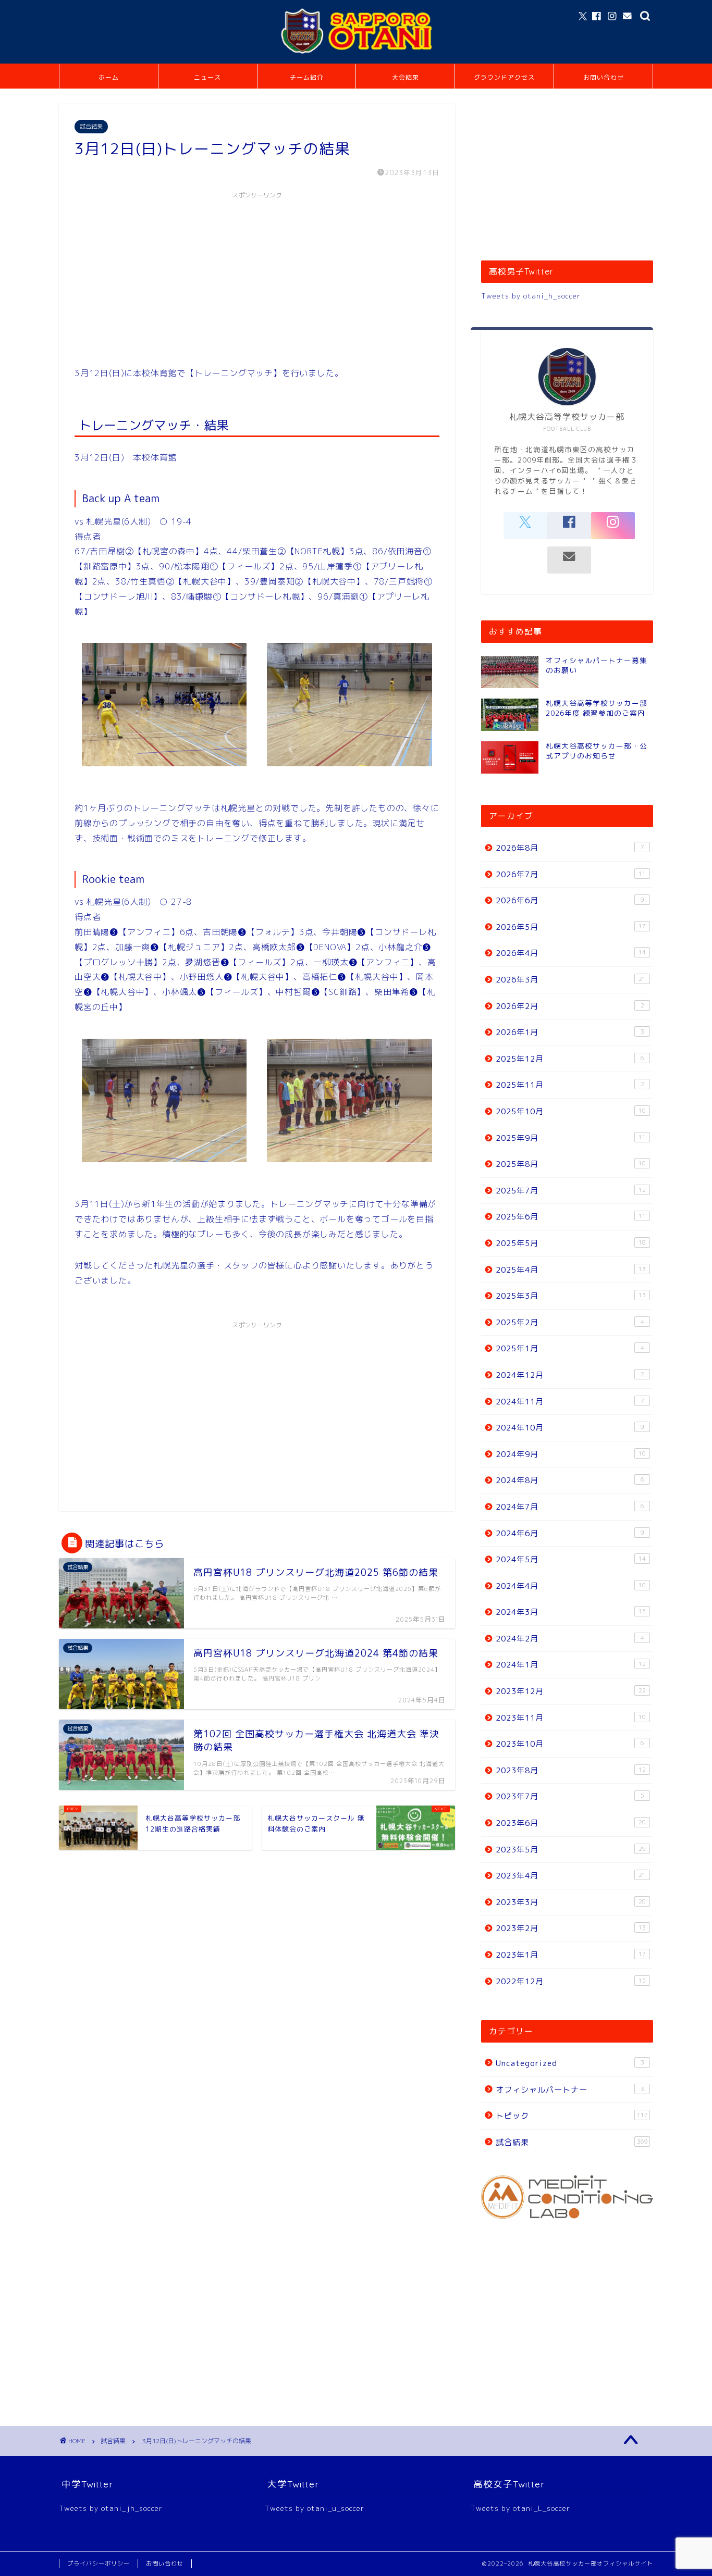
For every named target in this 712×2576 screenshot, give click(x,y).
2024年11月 (570, 1402)
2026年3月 (571, 980)
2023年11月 (571, 1718)
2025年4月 (571, 1270)
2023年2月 (571, 1928)
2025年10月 (571, 1111)
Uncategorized (570, 2063)
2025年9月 (571, 1138)
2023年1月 (571, 1955)
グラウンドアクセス (504, 77)
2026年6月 (570, 900)
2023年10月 (570, 1744)
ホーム (109, 77)
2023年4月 (571, 1876)
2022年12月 (571, 1981)
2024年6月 (570, 1533)
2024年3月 (571, 1612)
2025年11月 (570, 1085)
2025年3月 (571, 1296)
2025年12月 (570, 1059)
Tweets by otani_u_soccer (315, 2508)
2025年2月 (570, 1322)
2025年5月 (571, 1243)
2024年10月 (570, 1428)
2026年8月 (570, 848)
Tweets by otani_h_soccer (531, 296)
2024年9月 (571, 1454)
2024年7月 (570, 1507)
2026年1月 (570, 1032)
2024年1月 (571, 1665)
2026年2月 (570, 1006)
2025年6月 (571, 1217)
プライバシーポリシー (99, 2563)
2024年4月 (571, 1586)
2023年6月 (571, 1823)
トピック (572, 2116)
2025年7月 (571, 1191)
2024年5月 (571, 1559)
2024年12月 (570, 1375)
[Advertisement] (257, 277)
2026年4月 (571, 953)
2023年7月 (570, 1796)
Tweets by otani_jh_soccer (111, 2508)
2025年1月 (570, 1348)
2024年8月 (570, 1480)
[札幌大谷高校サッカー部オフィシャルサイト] (356, 54)
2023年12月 (571, 1691)
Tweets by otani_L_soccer (520, 2508)
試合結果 (91, 127)
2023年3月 (571, 1902)
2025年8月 (571, 1164)
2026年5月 (571, 927)
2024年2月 (570, 1639)
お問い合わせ (604, 77)
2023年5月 (571, 1850)
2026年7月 (571, 874)
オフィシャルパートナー (570, 2090)
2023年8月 (571, 1770)
